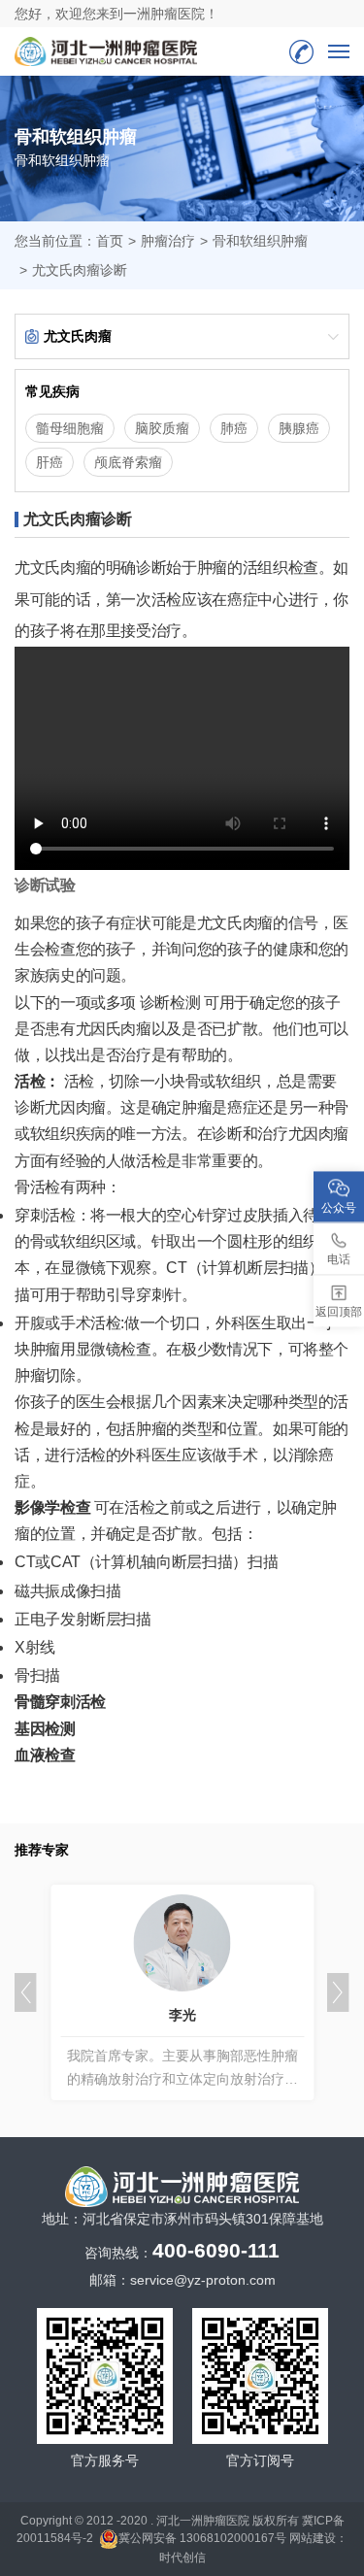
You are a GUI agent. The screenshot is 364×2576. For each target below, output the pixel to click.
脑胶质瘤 (162, 428)
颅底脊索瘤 (128, 462)
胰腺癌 (299, 428)
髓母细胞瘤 (70, 428)
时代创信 (182, 2558)
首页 (110, 241)
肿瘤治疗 (168, 241)
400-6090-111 (301, 51)
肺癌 (234, 428)
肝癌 (50, 462)
